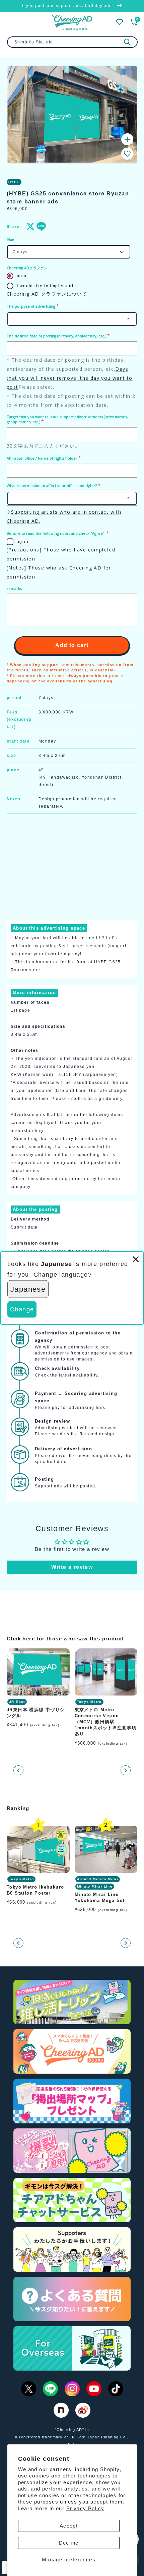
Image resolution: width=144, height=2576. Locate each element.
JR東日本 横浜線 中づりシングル (36, 1713)
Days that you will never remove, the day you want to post (70, 378)
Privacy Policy (85, 2508)
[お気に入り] (120, 22)
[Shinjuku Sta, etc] (127, 42)
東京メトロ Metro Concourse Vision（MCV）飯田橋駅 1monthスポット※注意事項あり (106, 1722)
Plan (11, 240)
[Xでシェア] (29, 226)
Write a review (72, 1567)
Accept (69, 2526)
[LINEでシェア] (40, 226)
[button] (127, 154)
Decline (69, 2543)
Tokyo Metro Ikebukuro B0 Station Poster (35, 1890)
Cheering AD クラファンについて (47, 294)
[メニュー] (10, 22)
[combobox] (72, 42)
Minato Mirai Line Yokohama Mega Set (100, 1897)
